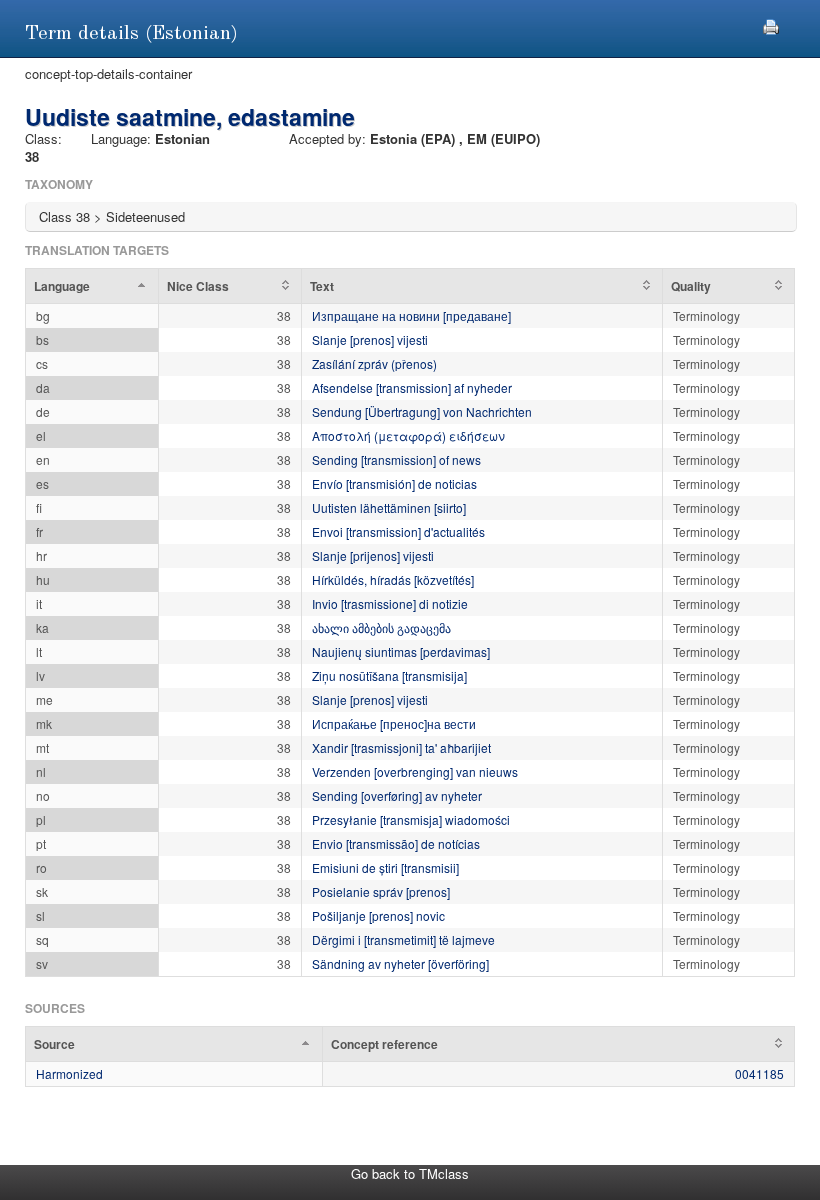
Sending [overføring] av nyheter (397, 795)
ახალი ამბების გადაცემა (381, 627)
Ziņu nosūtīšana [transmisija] (389, 675)
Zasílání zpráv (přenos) (374, 363)
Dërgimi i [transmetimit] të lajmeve (403, 939)
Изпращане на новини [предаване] (411, 315)
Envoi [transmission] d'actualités (398, 531)
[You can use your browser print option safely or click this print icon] (771, 24)
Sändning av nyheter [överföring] (400, 963)
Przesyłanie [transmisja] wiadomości (411, 819)
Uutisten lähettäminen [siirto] (389, 507)
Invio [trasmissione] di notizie (390, 603)
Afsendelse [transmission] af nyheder (412, 387)
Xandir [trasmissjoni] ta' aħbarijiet (401, 747)
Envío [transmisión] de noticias (394, 483)
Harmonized (69, 1073)
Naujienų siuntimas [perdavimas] (401, 651)
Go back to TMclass (410, 1173)
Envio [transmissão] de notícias (396, 843)
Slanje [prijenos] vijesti (373, 555)
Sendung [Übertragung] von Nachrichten (422, 411)
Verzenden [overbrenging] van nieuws (415, 771)
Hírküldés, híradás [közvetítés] (393, 579)
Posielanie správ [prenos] (381, 891)
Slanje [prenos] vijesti (370, 339)
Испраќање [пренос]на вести (394, 723)
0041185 (759, 1073)
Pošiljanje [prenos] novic (378, 915)
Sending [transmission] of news (396, 459)
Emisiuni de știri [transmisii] (385, 867)
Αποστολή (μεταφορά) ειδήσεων (408, 435)
